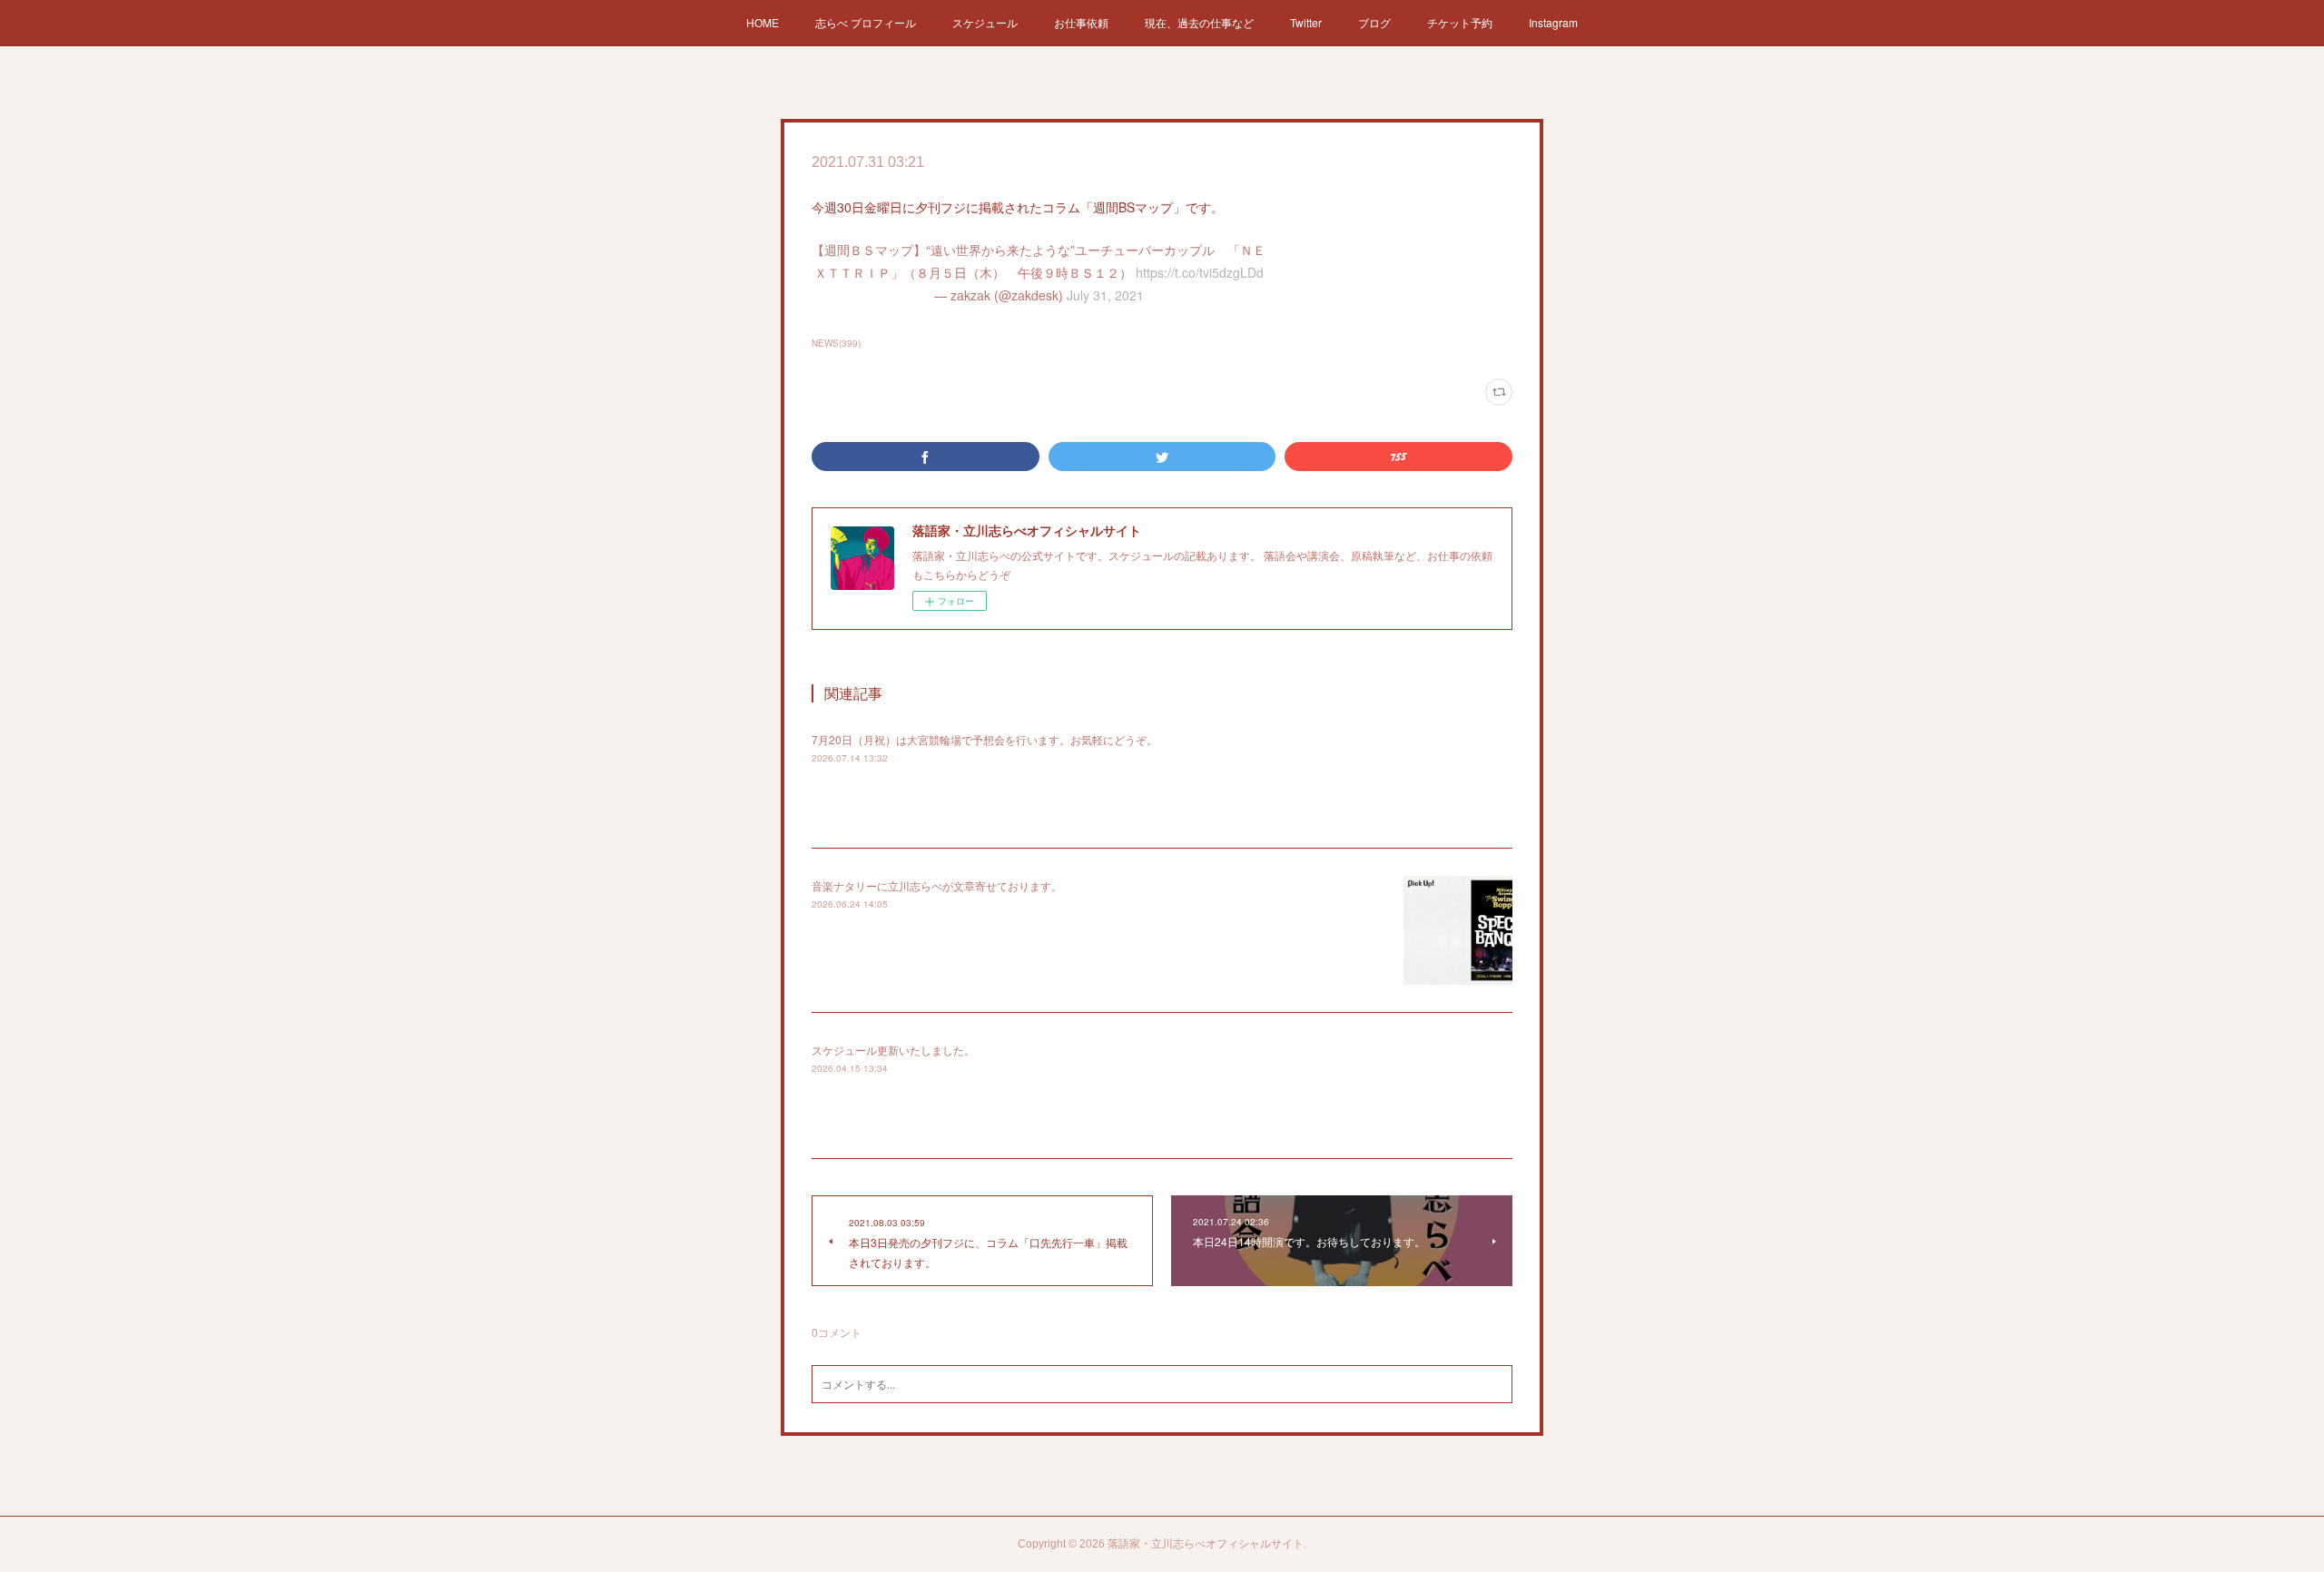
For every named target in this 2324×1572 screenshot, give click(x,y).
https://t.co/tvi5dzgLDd (1200, 272)
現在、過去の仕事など (1199, 22)
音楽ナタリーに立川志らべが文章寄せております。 (937, 885)
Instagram (1553, 22)
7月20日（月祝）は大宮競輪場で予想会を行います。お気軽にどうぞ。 (985, 739)
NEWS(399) (836, 343)
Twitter (1306, 22)
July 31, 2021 (1105, 295)
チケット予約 (1460, 22)
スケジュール (985, 22)
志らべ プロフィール (866, 22)
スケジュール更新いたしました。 (893, 1050)
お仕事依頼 (1081, 22)
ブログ (1374, 22)
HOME (763, 22)
